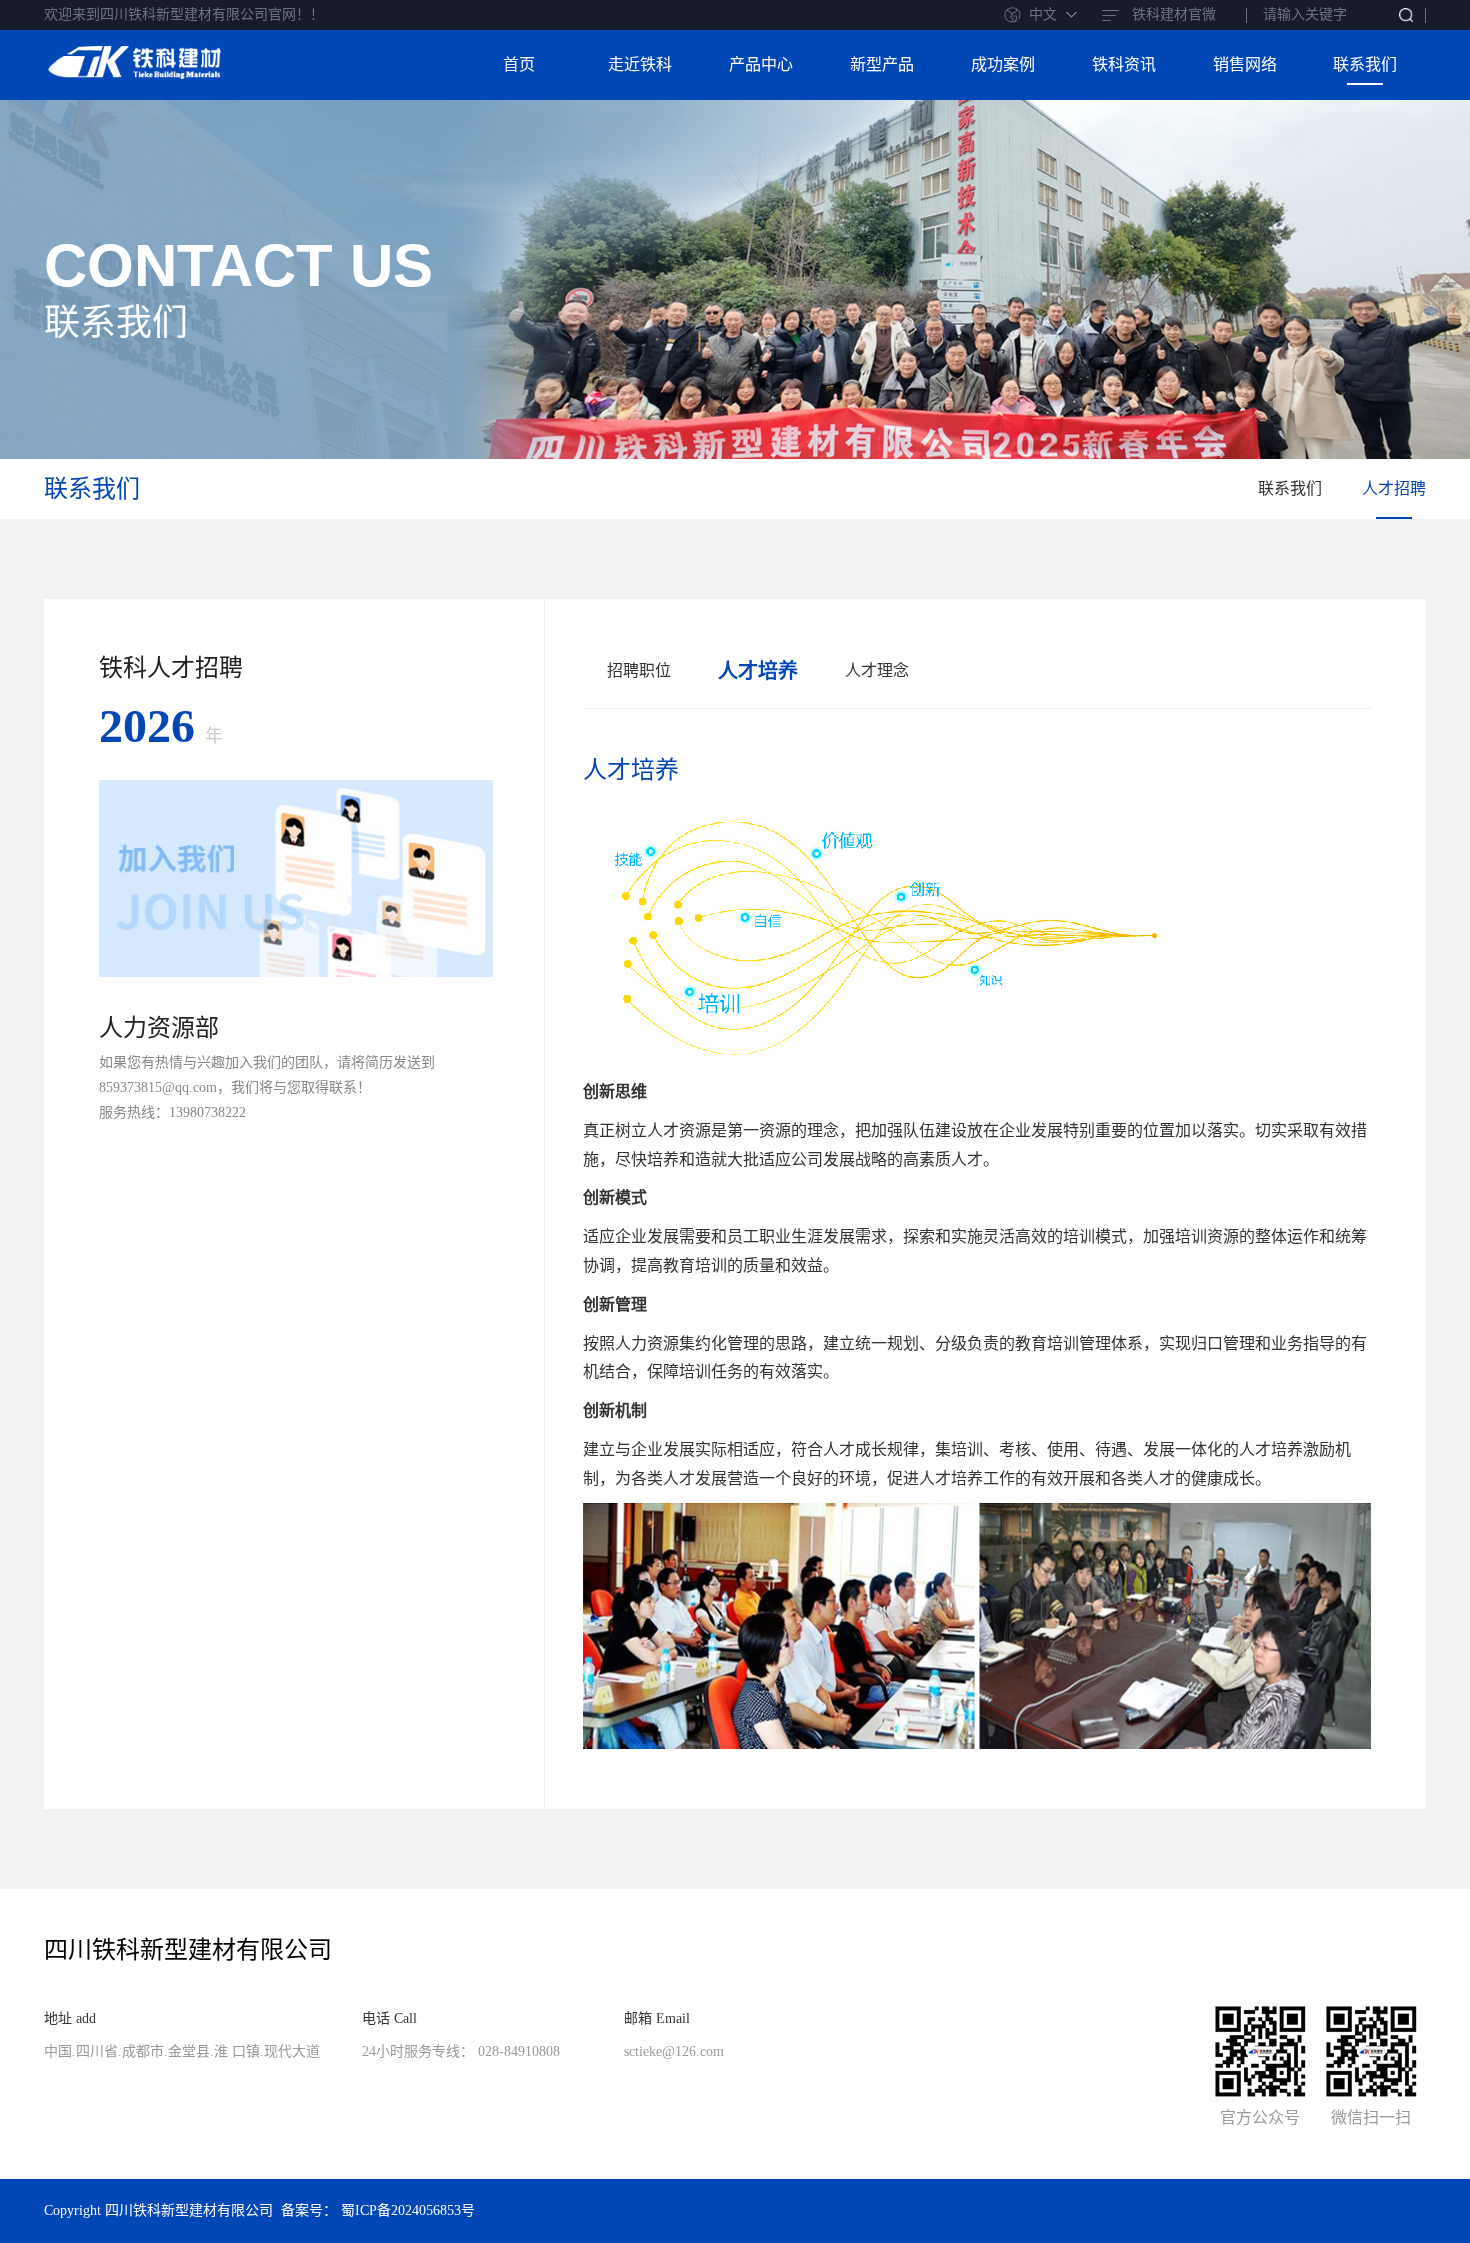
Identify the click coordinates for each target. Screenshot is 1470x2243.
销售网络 (1245, 64)
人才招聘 (1394, 488)
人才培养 (758, 671)
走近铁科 (640, 64)
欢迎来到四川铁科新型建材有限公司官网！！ (184, 14)
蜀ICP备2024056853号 (408, 2210)
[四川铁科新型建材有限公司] (134, 56)
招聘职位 (639, 670)
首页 (519, 64)
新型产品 (882, 64)
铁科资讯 (1124, 64)
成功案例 (1003, 64)
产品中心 (761, 64)
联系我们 (1365, 64)
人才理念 (877, 670)
